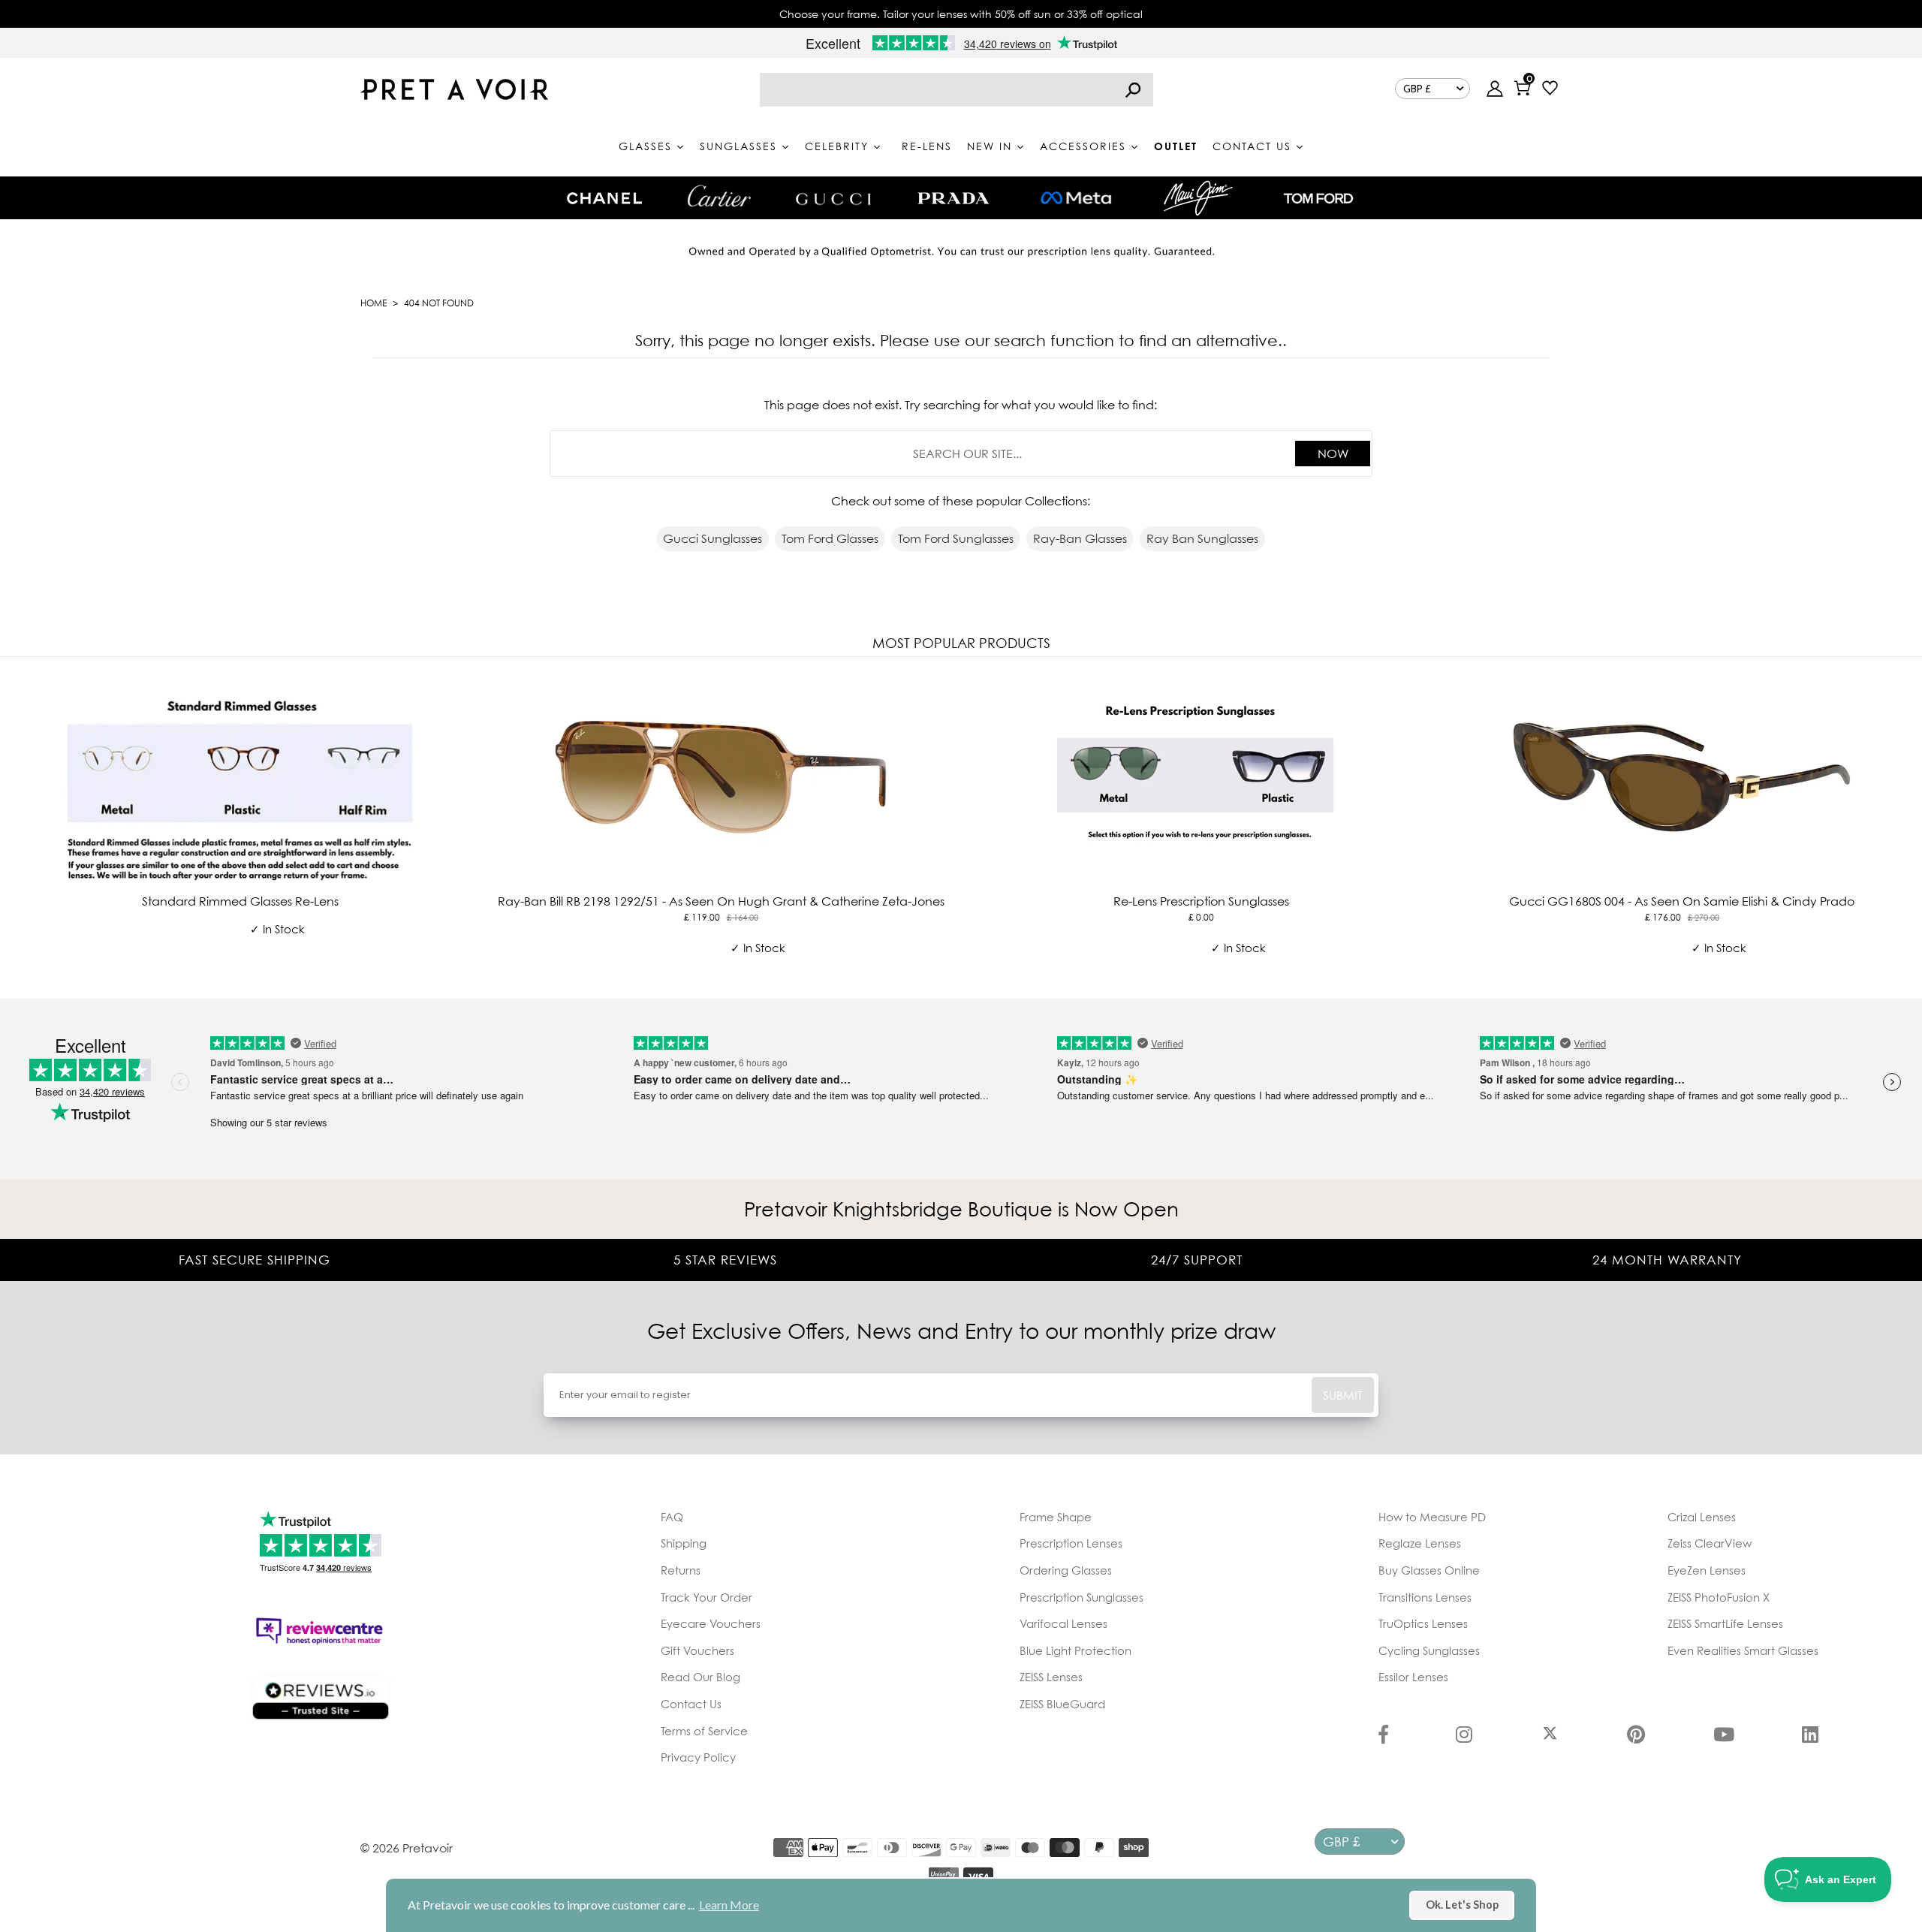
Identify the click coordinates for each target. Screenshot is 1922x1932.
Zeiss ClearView (1710, 1543)
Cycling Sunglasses (1429, 1650)
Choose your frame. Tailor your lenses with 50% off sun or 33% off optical (961, 14)
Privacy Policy (698, 1757)
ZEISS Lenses (1051, 1677)
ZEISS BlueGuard (1062, 1704)
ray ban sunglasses (1202, 538)
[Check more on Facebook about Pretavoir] (1383, 1736)
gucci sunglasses (712, 538)
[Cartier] (719, 196)
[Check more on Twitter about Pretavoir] (1550, 1736)
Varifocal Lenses (1063, 1623)
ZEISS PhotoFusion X (1719, 1597)
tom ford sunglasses (956, 538)
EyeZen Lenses (1707, 1570)
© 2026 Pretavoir (407, 1848)
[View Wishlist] (1550, 90)
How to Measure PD (1432, 1517)
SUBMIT (1343, 1395)
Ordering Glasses (1066, 1570)
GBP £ (1417, 89)
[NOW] (1133, 90)
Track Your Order (706, 1597)
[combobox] (956, 90)
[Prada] (953, 198)
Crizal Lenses (1702, 1517)
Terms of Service (704, 1731)
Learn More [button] (729, 1905)
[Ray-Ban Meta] (1076, 199)
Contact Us (691, 1704)
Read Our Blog (700, 1677)
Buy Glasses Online (1429, 1570)
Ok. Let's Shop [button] (1462, 1905)
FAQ (672, 1517)
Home (374, 303)
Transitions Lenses (1425, 1597)
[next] (1907, 825)
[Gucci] (833, 198)
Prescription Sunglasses (1082, 1597)
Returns (681, 1570)
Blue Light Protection (1075, 1650)
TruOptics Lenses (1423, 1623)
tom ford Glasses (830, 538)
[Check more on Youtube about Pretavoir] (1724, 1736)
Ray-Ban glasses (1080, 538)
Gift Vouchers (697, 1650)
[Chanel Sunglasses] (604, 198)
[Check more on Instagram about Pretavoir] (1464, 1736)
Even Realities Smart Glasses (1743, 1650)
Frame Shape (1056, 1517)
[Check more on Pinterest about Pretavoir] (1636, 1736)
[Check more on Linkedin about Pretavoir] (1810, 1736)
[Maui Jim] (1198, 198)
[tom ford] (1318, 198)
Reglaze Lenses (1420, 1543)
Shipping (684, 1543)
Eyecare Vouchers (711, 1623)
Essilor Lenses (1413, 1677)
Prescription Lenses (1071, 1543)
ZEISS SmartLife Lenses (1725, 1623)
